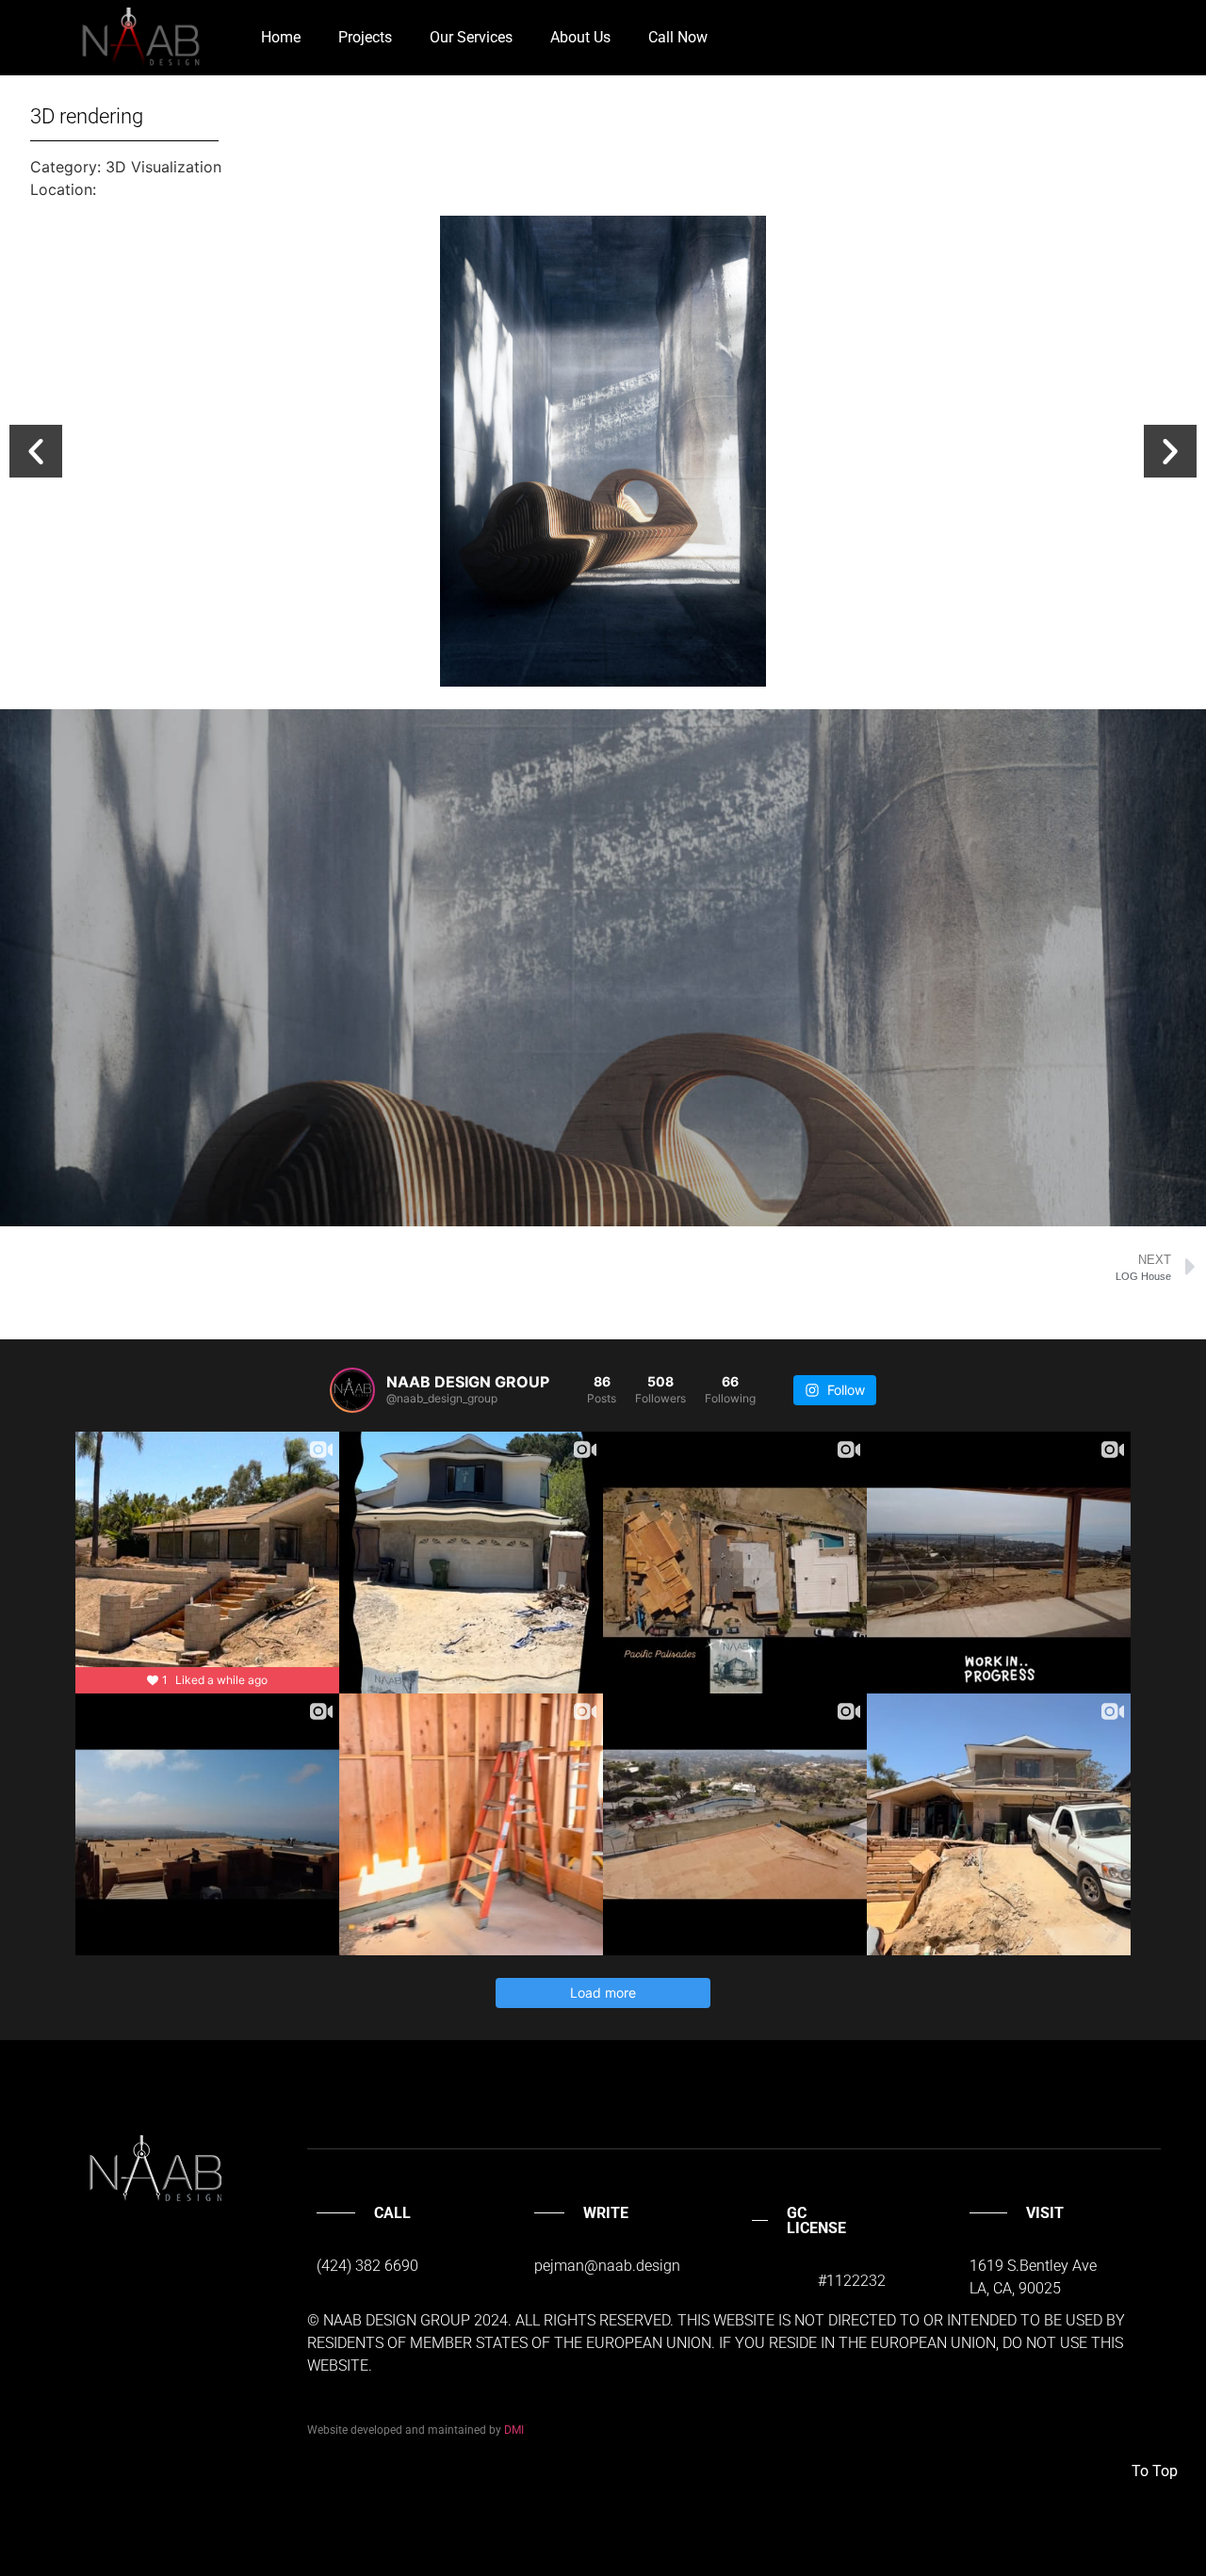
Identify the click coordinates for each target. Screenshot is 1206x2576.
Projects (365, 37)
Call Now (678, 37)
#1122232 (852, 2281)
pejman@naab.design (607, 2266)
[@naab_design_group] (352, 1390)
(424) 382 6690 (367, 2266)
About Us (580, 37)
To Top (1155, 2471)
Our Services (471, 37)
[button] (36, 451)
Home (281, 37)
